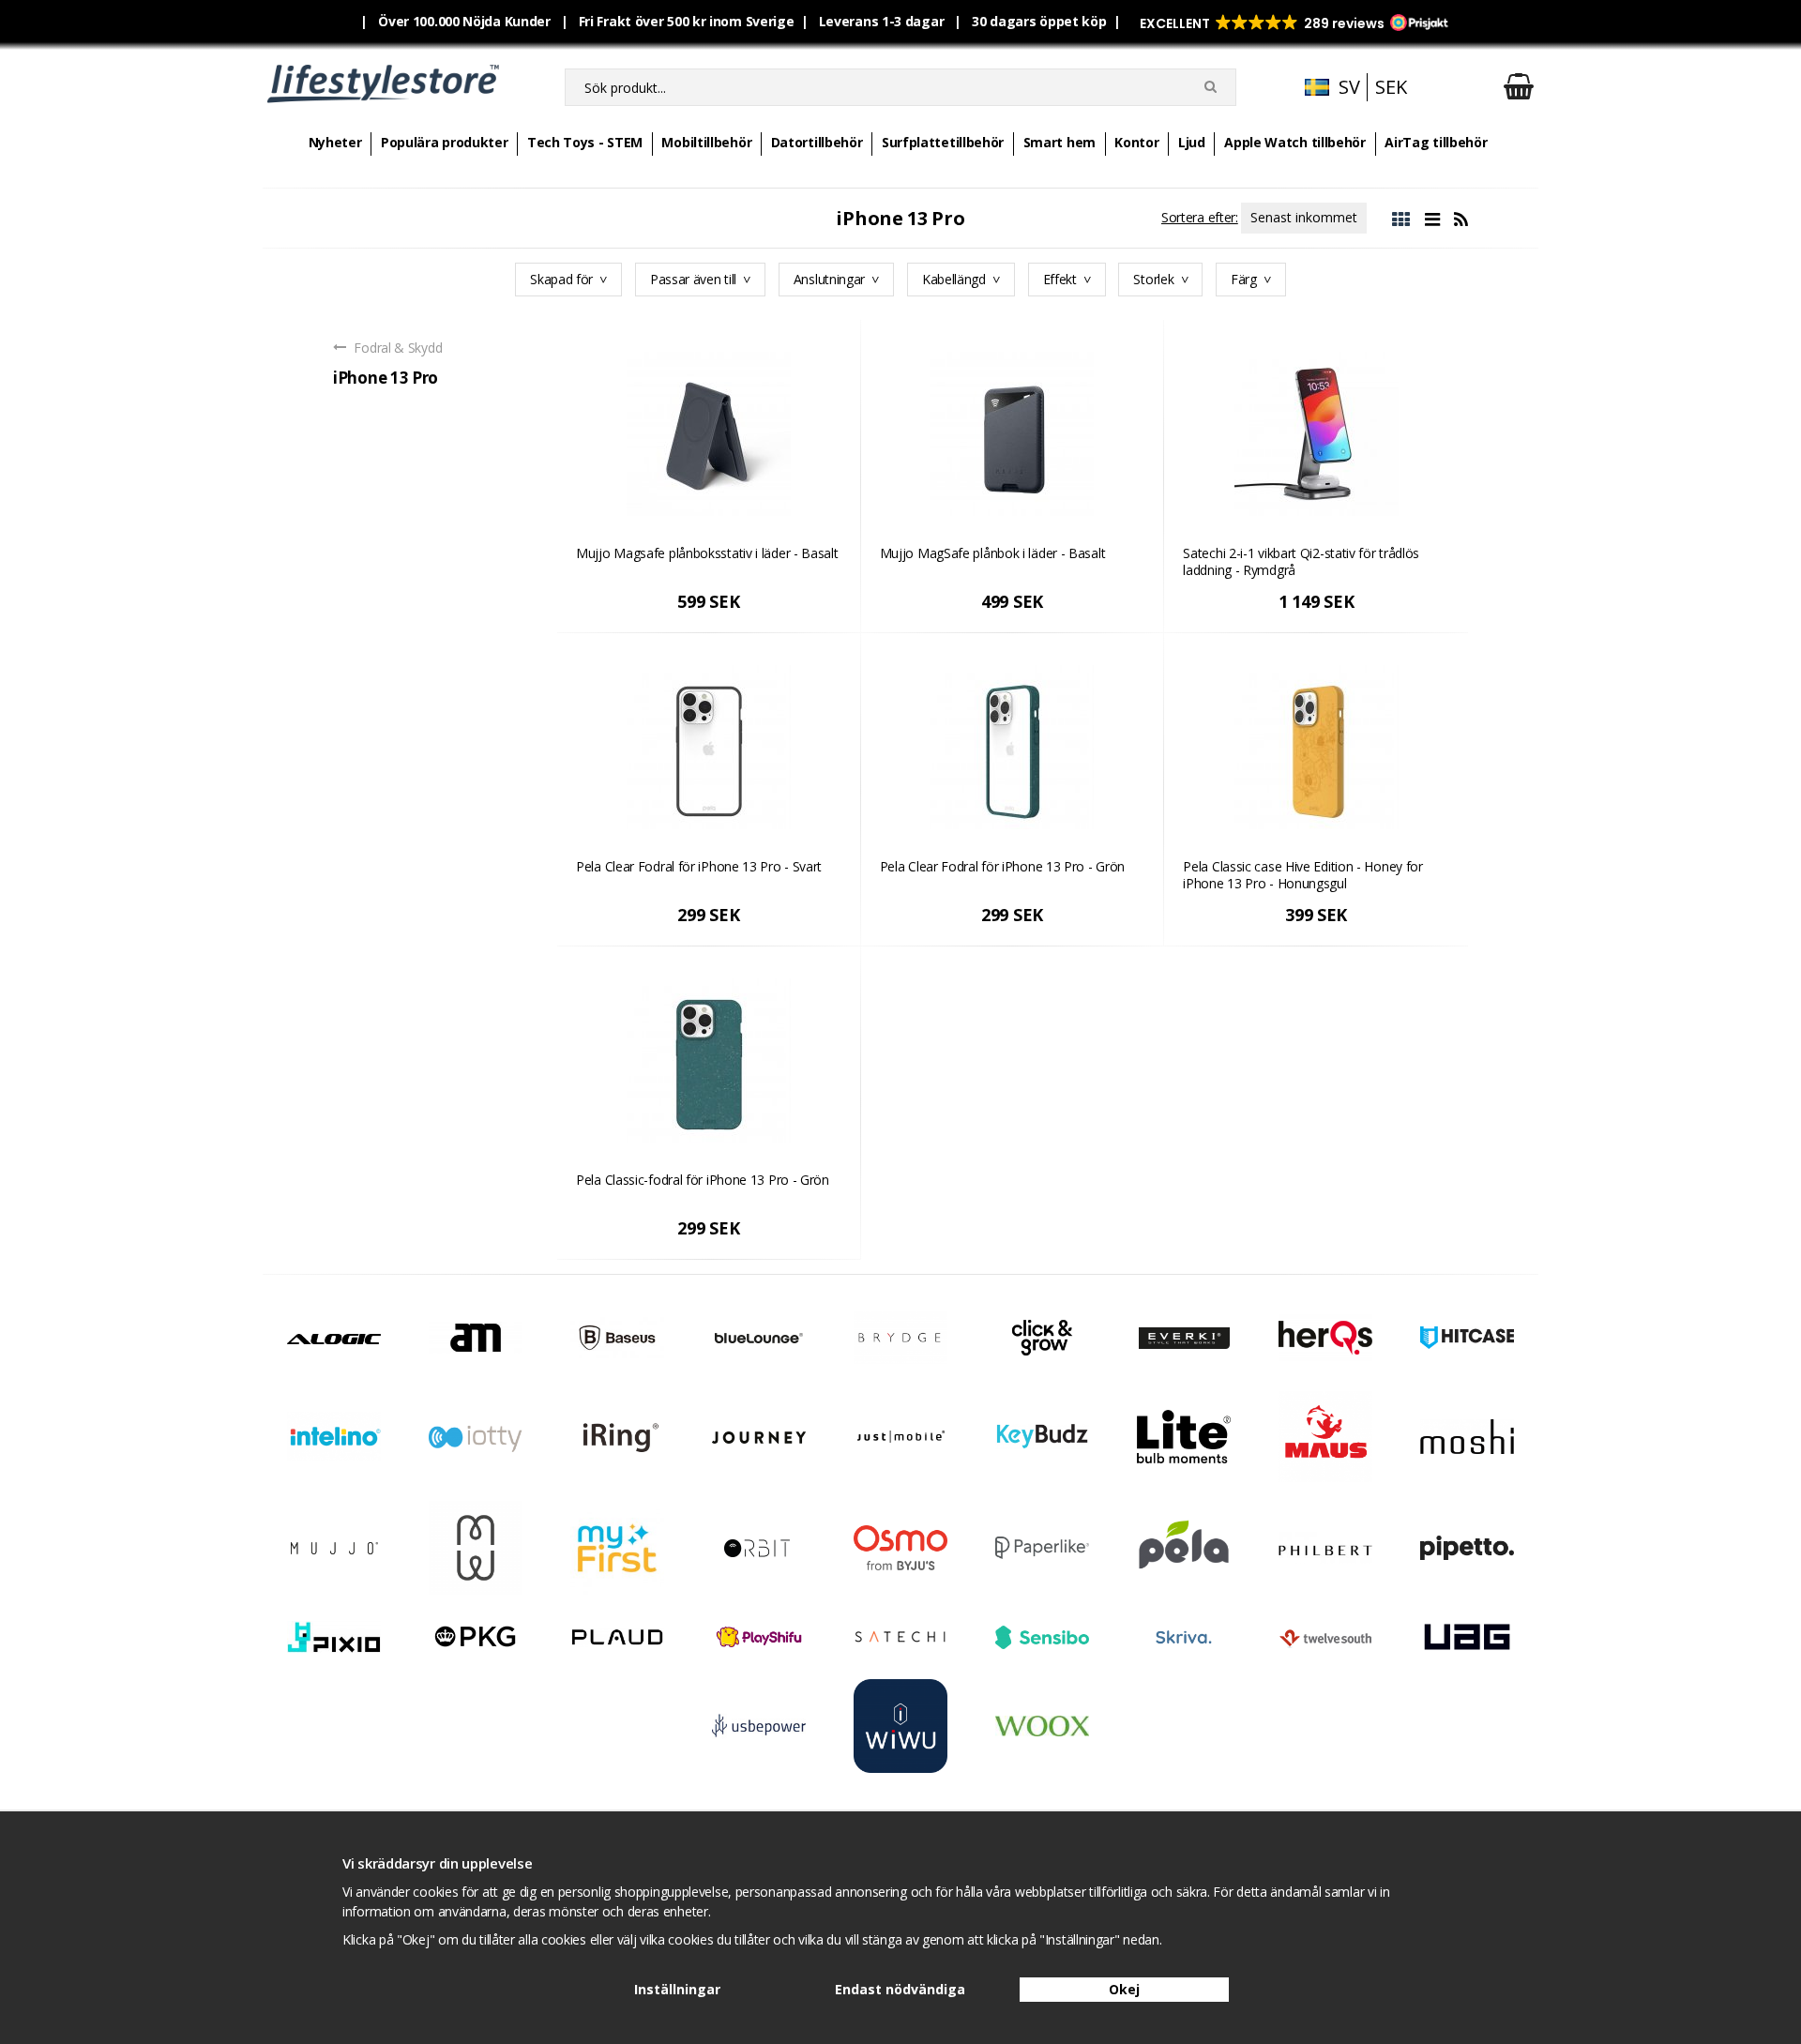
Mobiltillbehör (706, 142)
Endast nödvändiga (900, 1989)
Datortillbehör (817, 142)
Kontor (1136, 142)
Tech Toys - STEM (585, 142)
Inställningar (677, 1989)
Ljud (1192, 142)
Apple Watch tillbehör (1295, 142)
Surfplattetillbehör (943, 142)
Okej (1124, 1989)
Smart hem (1059, 142)
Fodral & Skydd (397, 348)
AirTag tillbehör (1436, 142)
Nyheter (335, 142)
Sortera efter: (1200, 217)
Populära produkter (445, 142)
